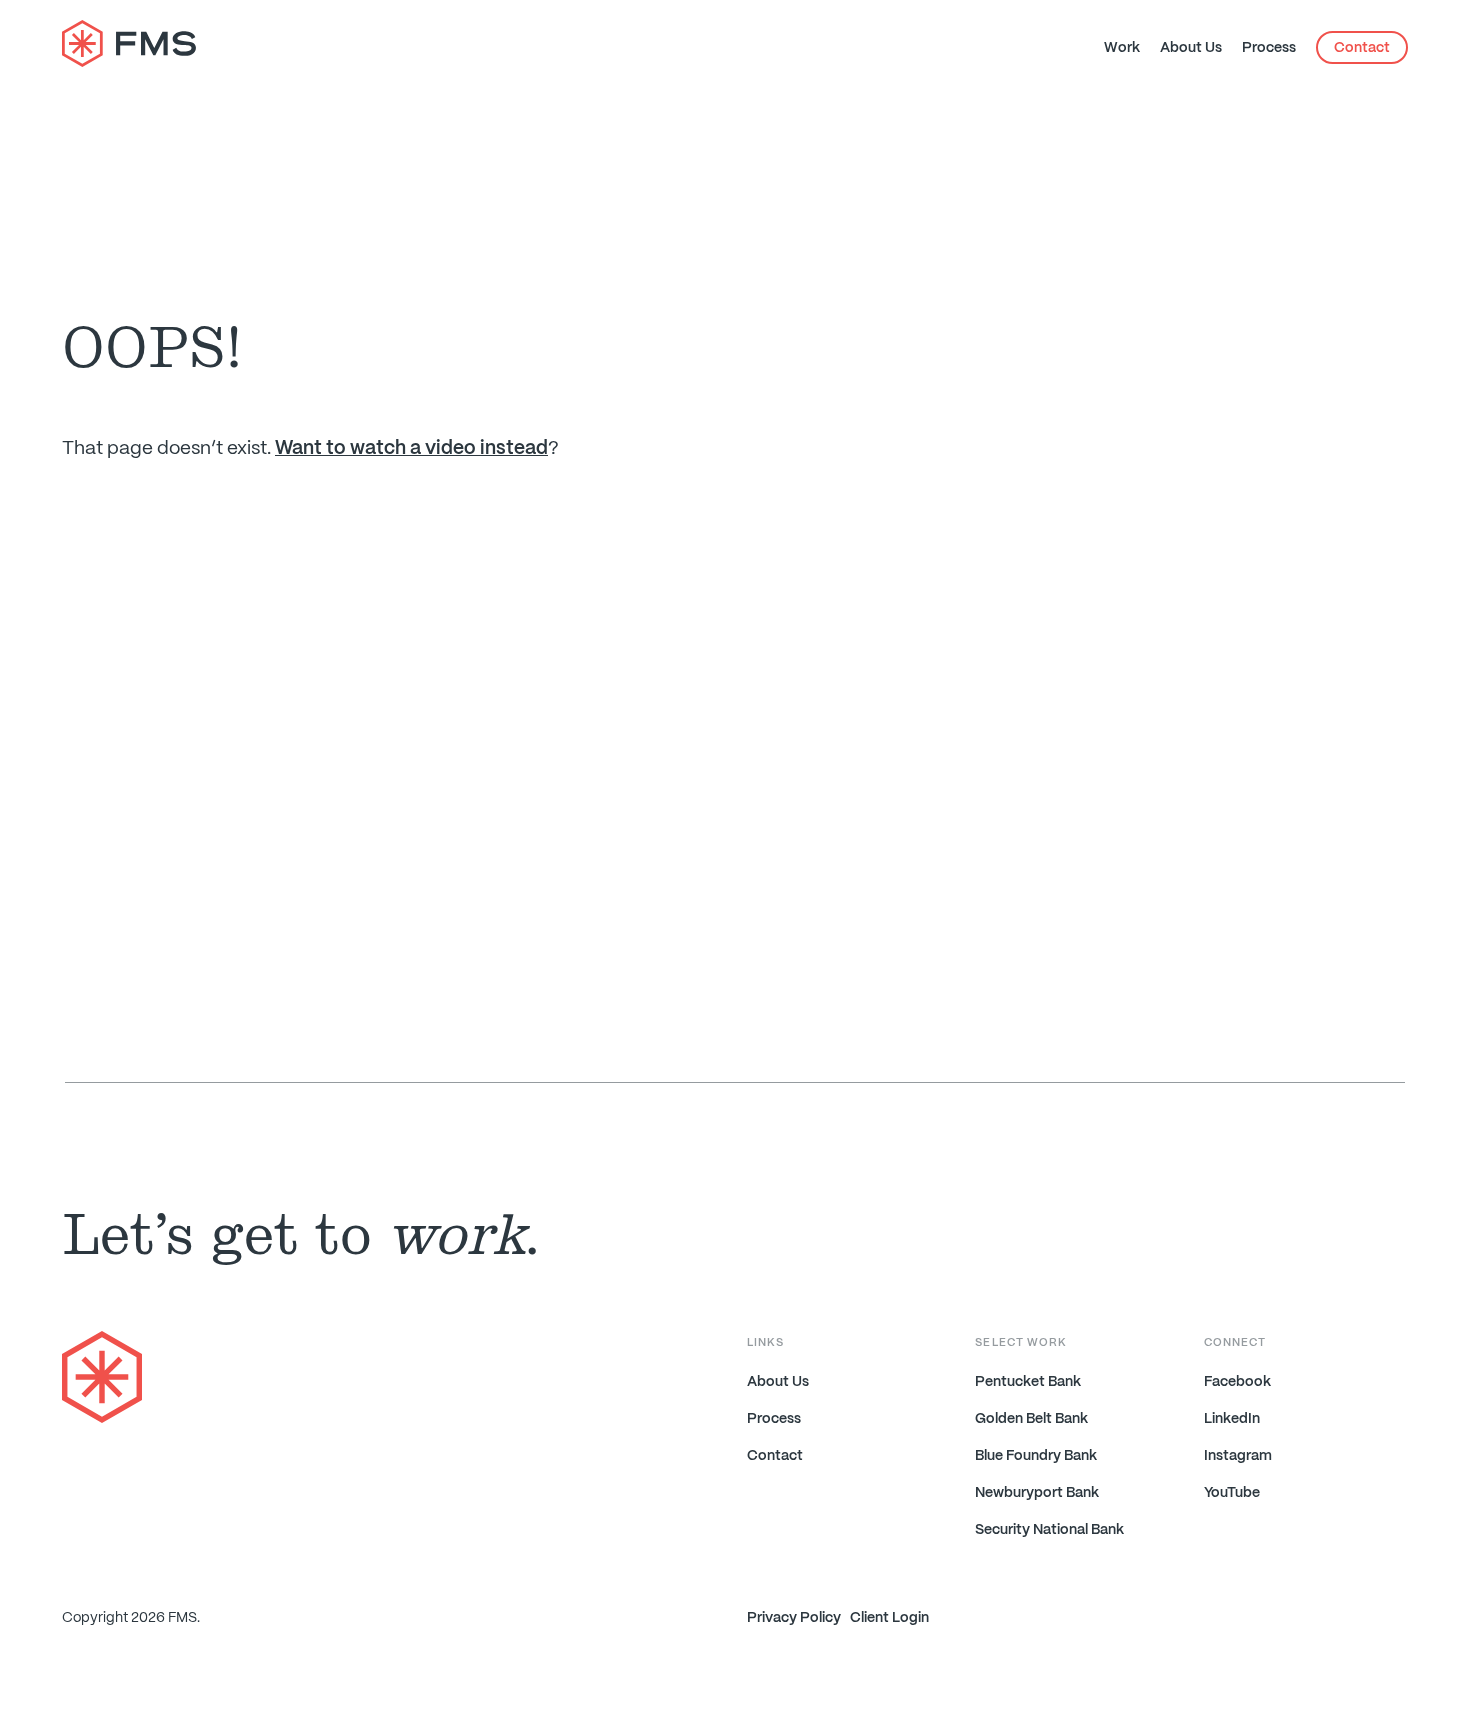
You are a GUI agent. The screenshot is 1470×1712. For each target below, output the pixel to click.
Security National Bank (1049, 1530)
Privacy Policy (794, 1618)
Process (1269, 48)
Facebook (1237, 1382)
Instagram (1238, 1456)
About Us (1191, 48)
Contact (1362, 48)
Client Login (889, 1618)
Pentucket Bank (1028, 1382)
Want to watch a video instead (411, 449)
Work (1122, 48)
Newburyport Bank (1037, 1493)
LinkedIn (1232, 1419)
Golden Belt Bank (1031, 1419)
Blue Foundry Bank (1036, 1456)
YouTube (1232, 1493)
